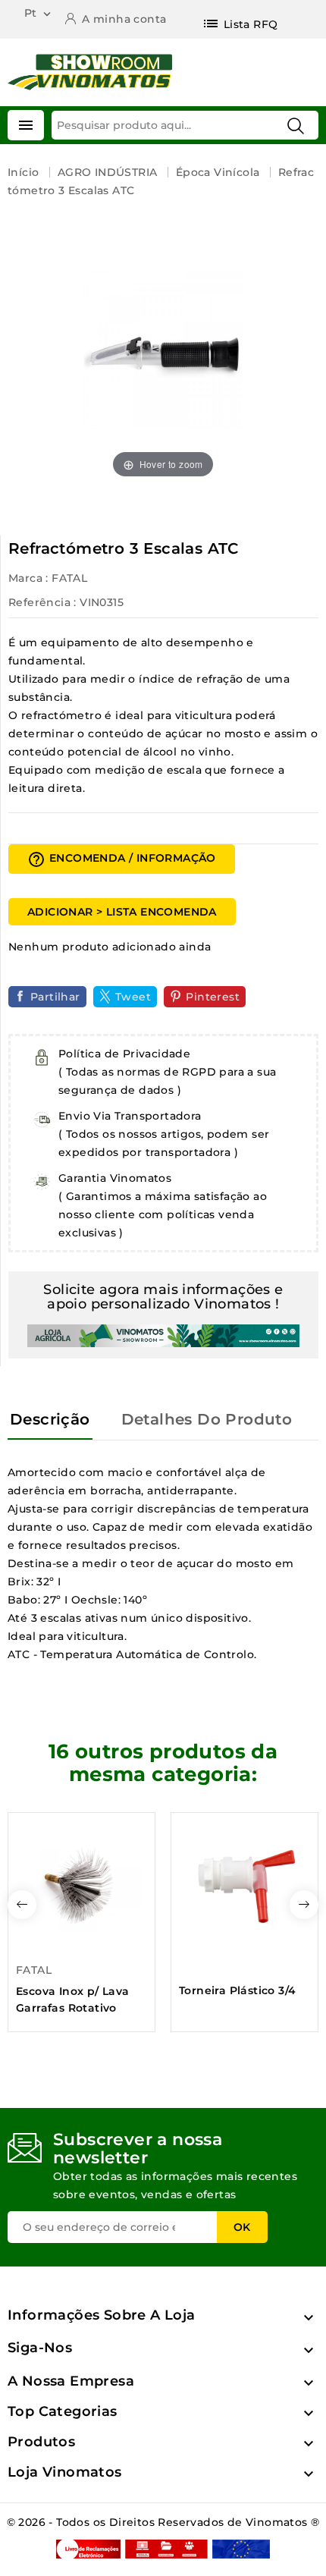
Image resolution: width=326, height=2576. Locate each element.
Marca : (28, 578)
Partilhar (55, 997)
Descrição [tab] (50, 1419)
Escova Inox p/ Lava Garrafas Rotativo (73, 2000)
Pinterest (213, 997)
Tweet (133, 997)
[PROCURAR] (296, 126)
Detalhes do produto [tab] (207, 1419)
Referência (39, 602)
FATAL (69, 578)
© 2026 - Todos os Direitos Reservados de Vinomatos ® (163, 2522)
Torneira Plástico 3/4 (237, 1990)
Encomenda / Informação (122, 859)
